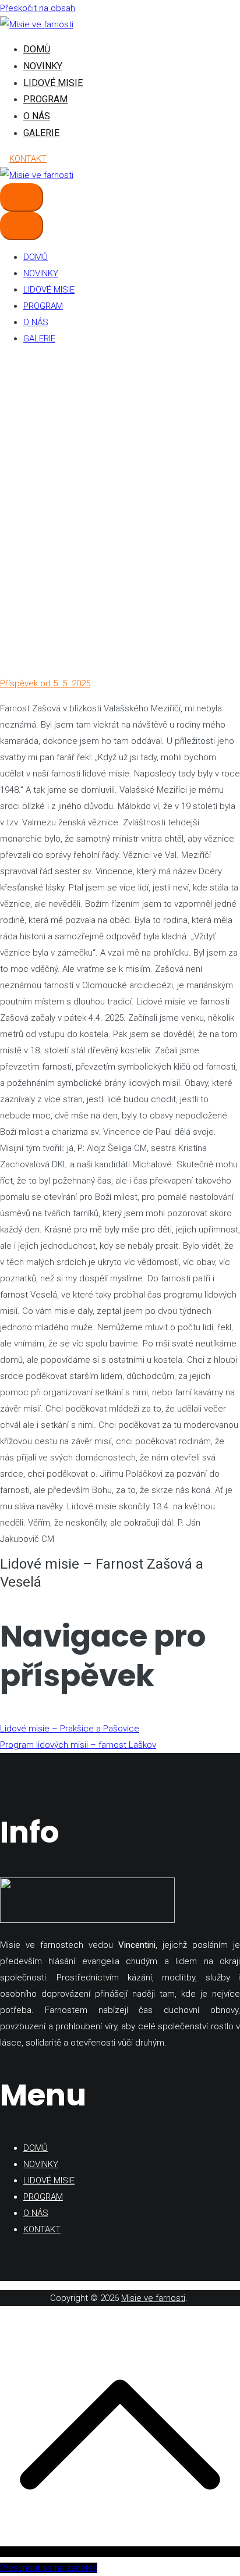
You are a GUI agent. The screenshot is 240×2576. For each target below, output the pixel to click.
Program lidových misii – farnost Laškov (78, 1745)
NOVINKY (43, 66)
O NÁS (37, 116)
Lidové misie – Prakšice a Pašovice (70, 1729)
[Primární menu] (22, 197)
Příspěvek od (45, 683)
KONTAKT (28, 159)
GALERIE (41, 133)
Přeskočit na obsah (38, 8)
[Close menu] (22, 226)
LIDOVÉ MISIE (53, 83)
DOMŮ (37, 49)
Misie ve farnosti (153, 2298)
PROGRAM (45, 99)
